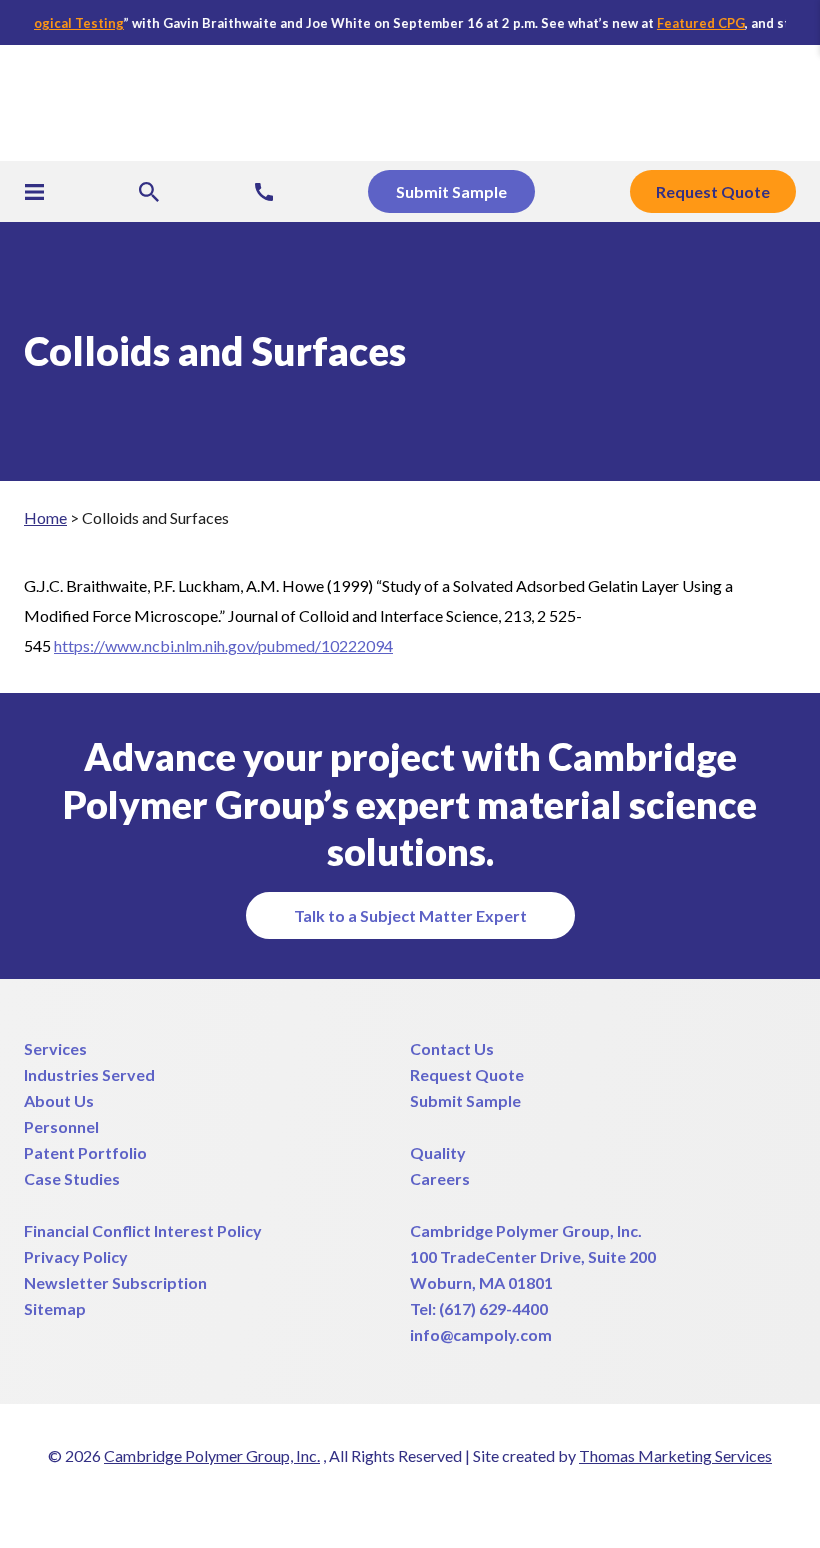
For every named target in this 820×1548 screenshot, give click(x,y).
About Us (59, 1100)
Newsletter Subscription (115, 1282)
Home (45, 517)
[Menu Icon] (34, 192)
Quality (438, 1152)
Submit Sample (465, 1100)
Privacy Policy (76, 1256)
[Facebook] (356, 1498)
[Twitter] (320, 1498)
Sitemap (55, 1308)
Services (55, 1048)
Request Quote (467, 1074)
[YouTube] (428, 1498)
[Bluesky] (500, 1498)
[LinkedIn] (392, 1498)
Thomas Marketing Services (675, 1455)
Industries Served (89, 1074)
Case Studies (72, 1178)
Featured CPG (686, 23)
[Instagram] (464, 1498)
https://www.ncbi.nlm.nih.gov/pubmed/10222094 (223, 645)
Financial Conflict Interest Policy (143, 1230)
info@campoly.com (481, 1334)
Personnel (61, 1126)
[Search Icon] (149, 192)
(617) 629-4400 (493, 1308)
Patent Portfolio (85, 1152)
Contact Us (452, 1048)
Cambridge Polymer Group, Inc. (526, 1230)
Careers (440, 1178)
